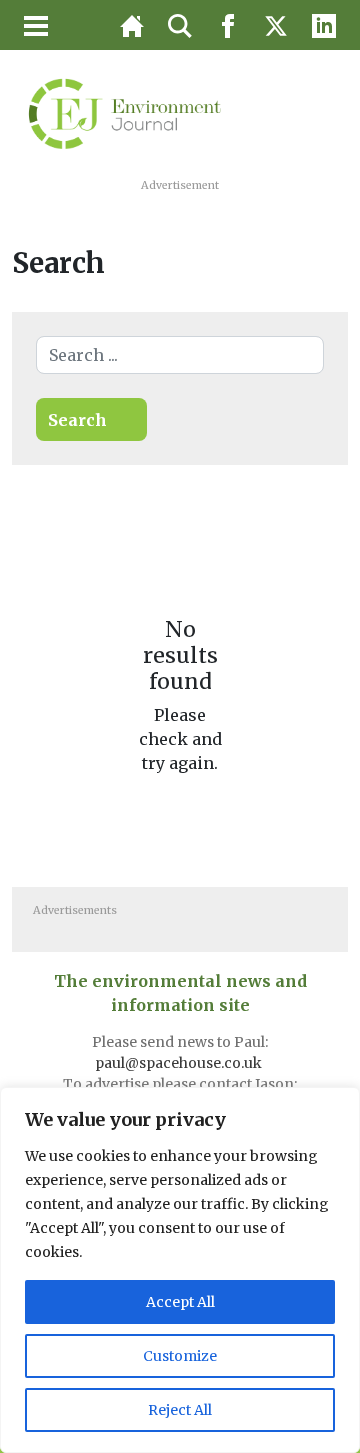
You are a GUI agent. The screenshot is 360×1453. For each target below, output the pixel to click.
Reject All (180, 1410)
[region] (180, 1270)
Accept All (180, 1302)
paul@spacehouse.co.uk (180, 1063)
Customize (180, 1356)
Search (77, 420)
